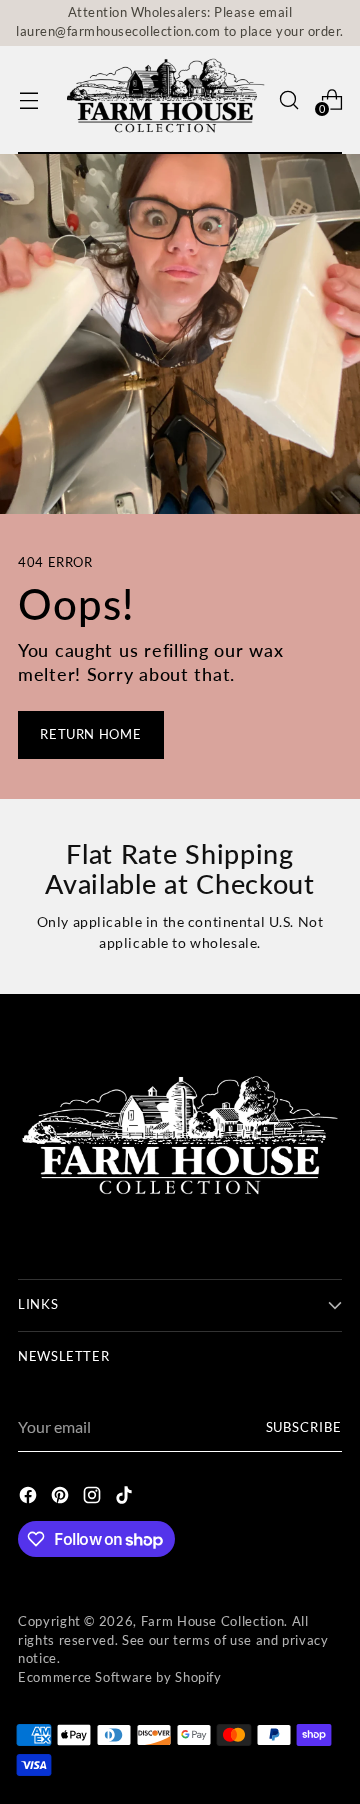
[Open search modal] (288, 99)
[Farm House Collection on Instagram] (94, 1498)
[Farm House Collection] (167, 100)
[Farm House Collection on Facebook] (30, 1498)
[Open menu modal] (28, 99)
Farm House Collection (213, 1621)
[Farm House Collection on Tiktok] (126, 1498)
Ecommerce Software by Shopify (120, 1677)
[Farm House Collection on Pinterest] (62, 1498)
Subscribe (304, 1427)
